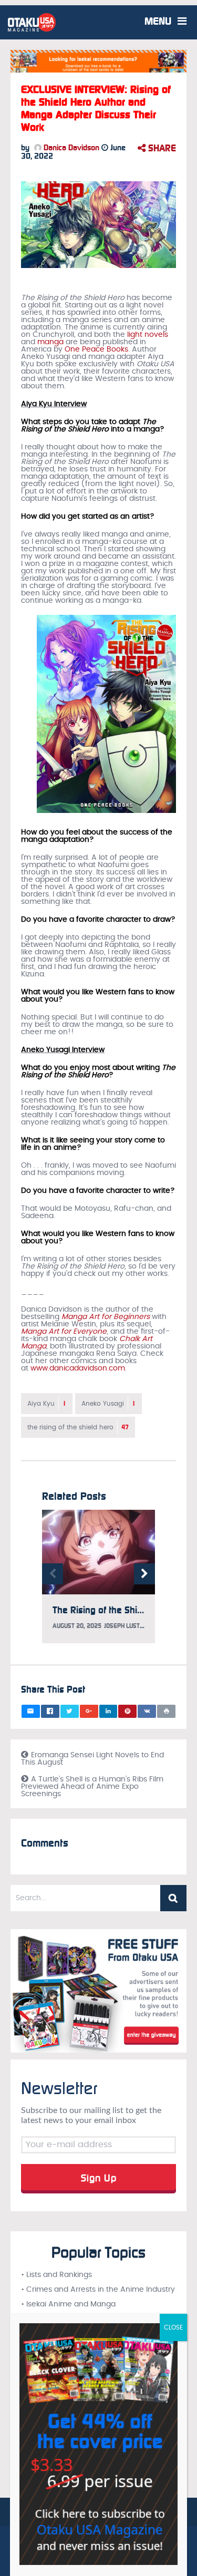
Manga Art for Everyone (64, 1332)
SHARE (161, 148)
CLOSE (173, 2327)
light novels (148, 335)
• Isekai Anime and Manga (68, 2304)
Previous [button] (53, 1574)
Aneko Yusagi (108, 1404)
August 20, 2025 (77, 1626)
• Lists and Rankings (56, 2275)
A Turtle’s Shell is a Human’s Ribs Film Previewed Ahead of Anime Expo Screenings (92, 1787)
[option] (98, 1582)
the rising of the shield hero (78, 1427)
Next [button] (144, 1574)
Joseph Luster (126, 1626)
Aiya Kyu (47, 1404)
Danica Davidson (70, 148)
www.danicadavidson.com (78, 1368)
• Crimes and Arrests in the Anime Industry (98, 2290)
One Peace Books (96, 349)
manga (50, 342)
